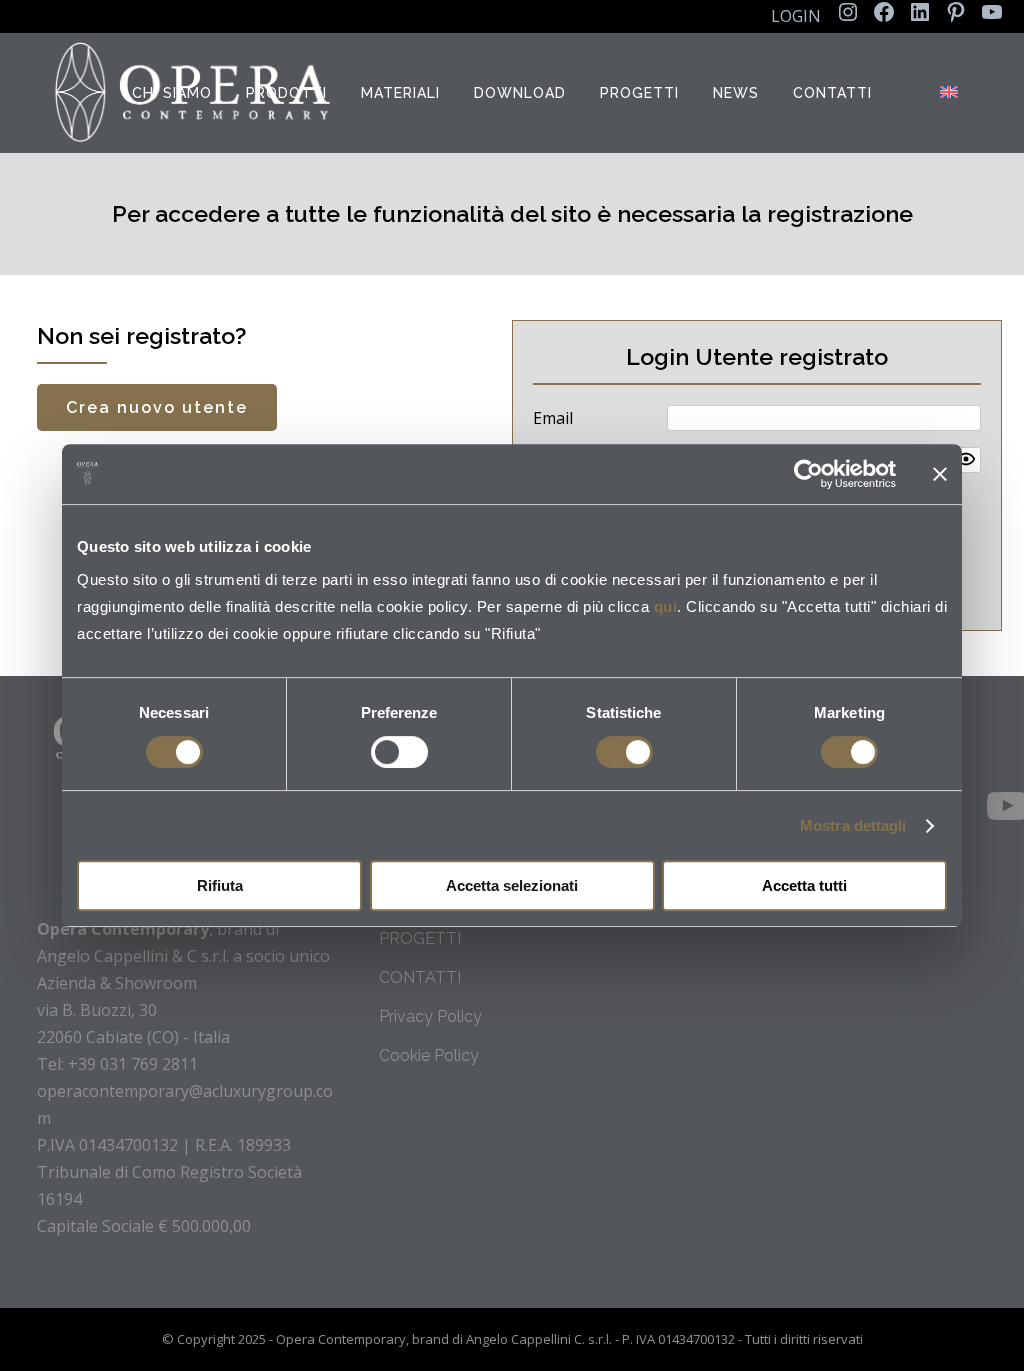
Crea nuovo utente (157, 407)
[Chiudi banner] (940, 474)
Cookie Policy (429, 1055)
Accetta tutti (804, 885)
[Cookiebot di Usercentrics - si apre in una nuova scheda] (808, 474)
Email (553, 418)
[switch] (399, 752)
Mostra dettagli (853, 825)
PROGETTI (420, 938)
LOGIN (796, 16)
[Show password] (966, 459)
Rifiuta (220, 885)
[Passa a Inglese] (951, 93)
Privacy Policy (430, 1016)
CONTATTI (420, 977)
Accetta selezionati (512, 885)
